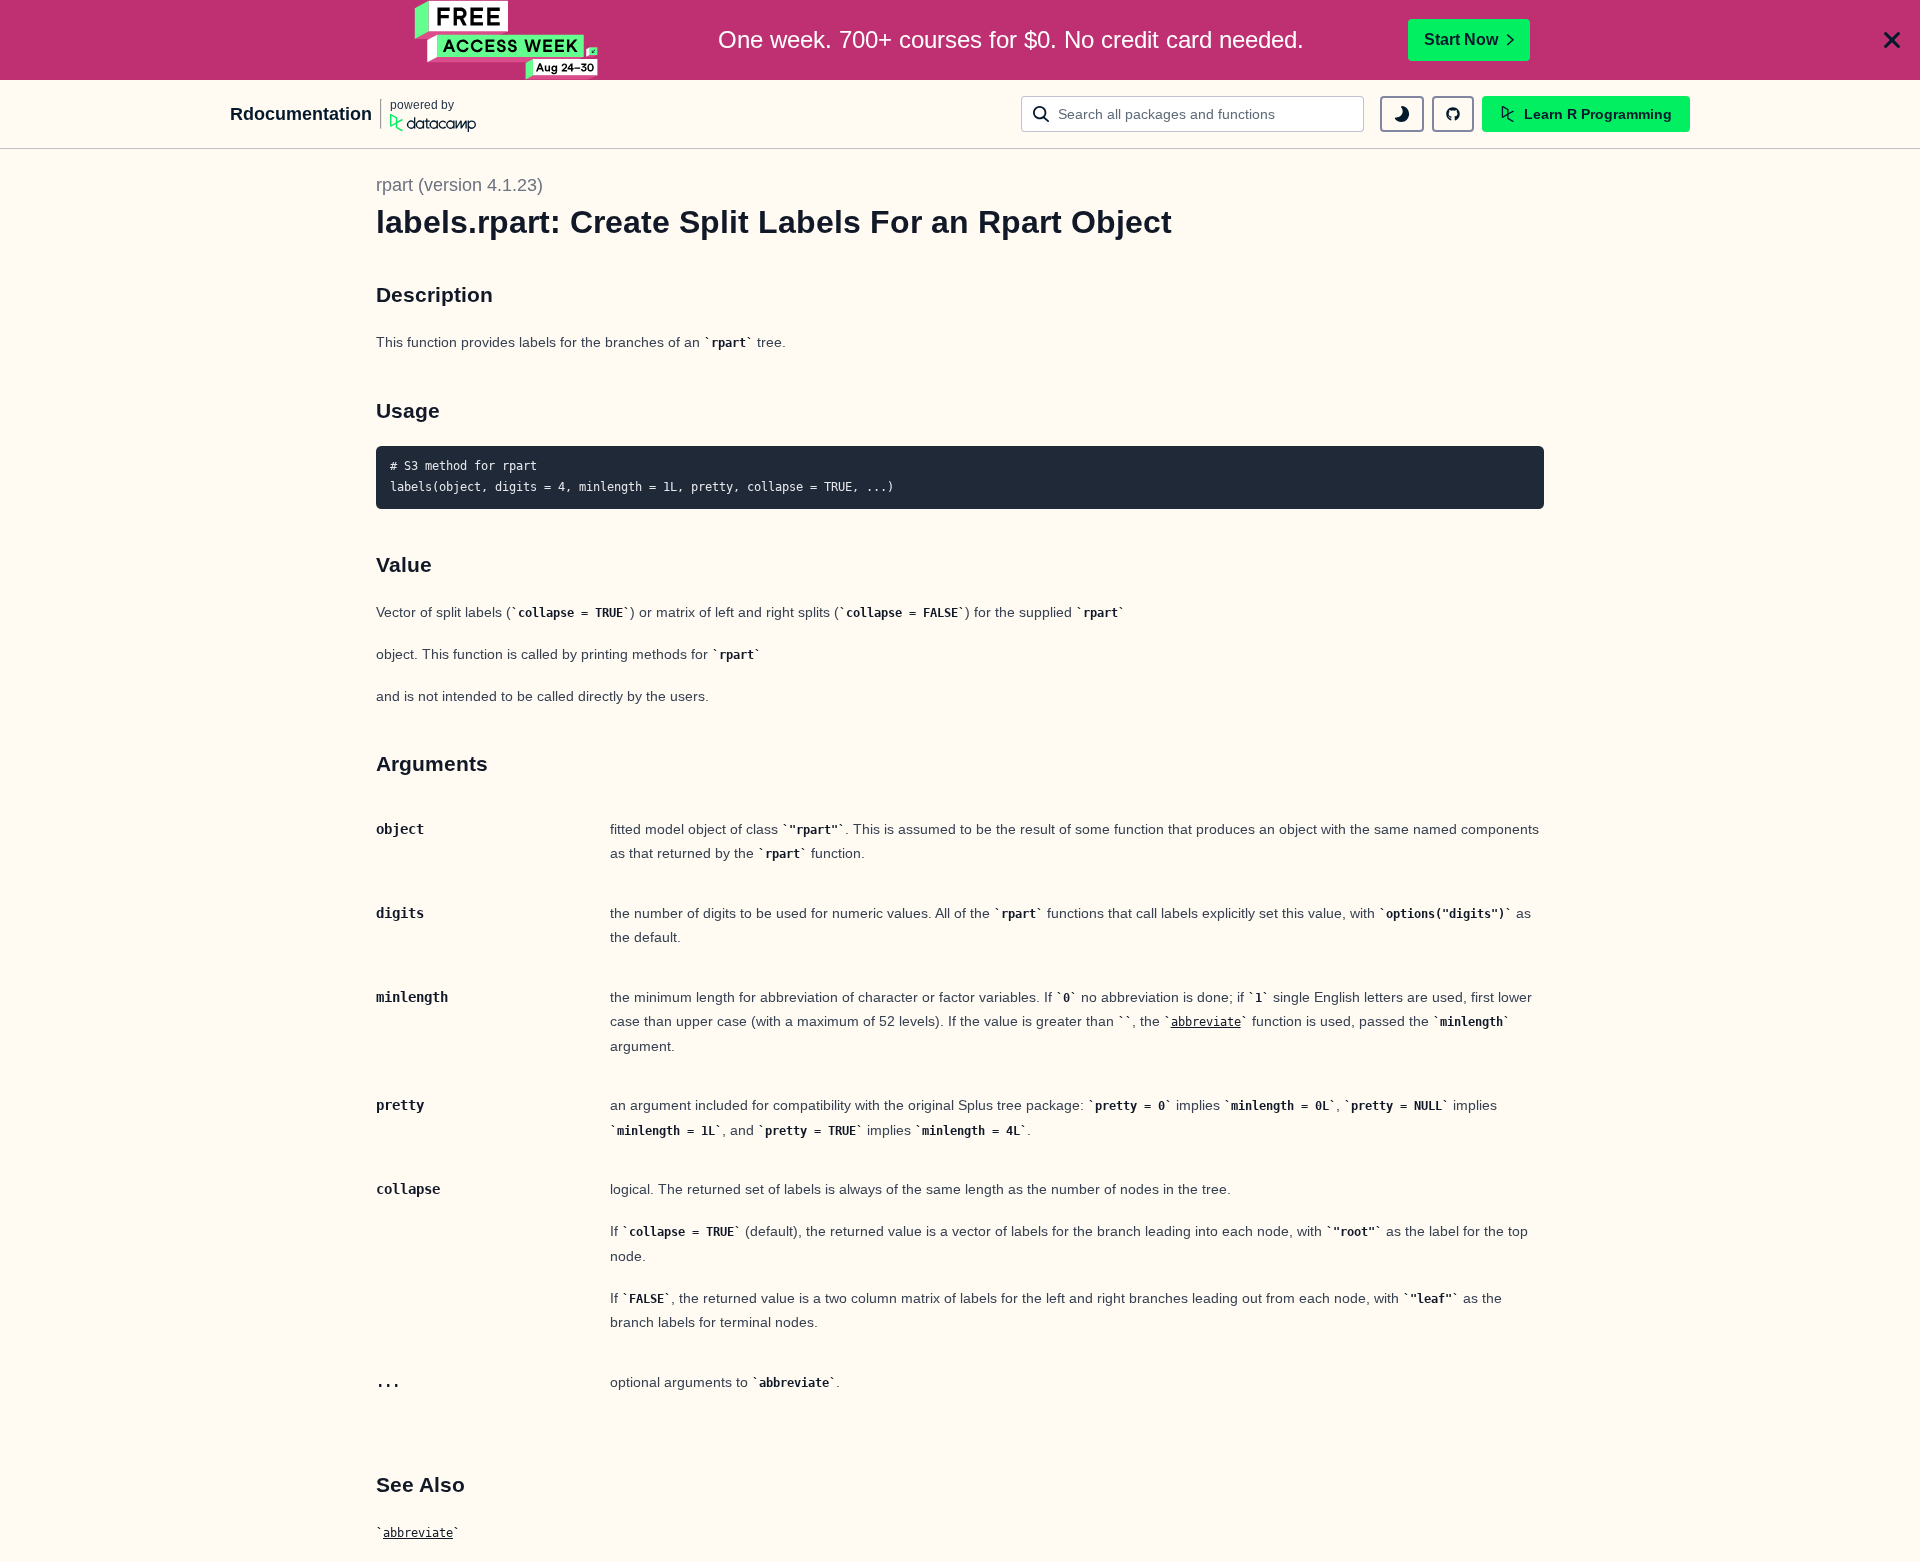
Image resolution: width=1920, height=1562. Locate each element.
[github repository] (1453, 114)
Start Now (1461, 39)
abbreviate (1206, 1022)
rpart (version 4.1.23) (459, 185)
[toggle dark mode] (1402, 114)
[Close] (1892, 40)
